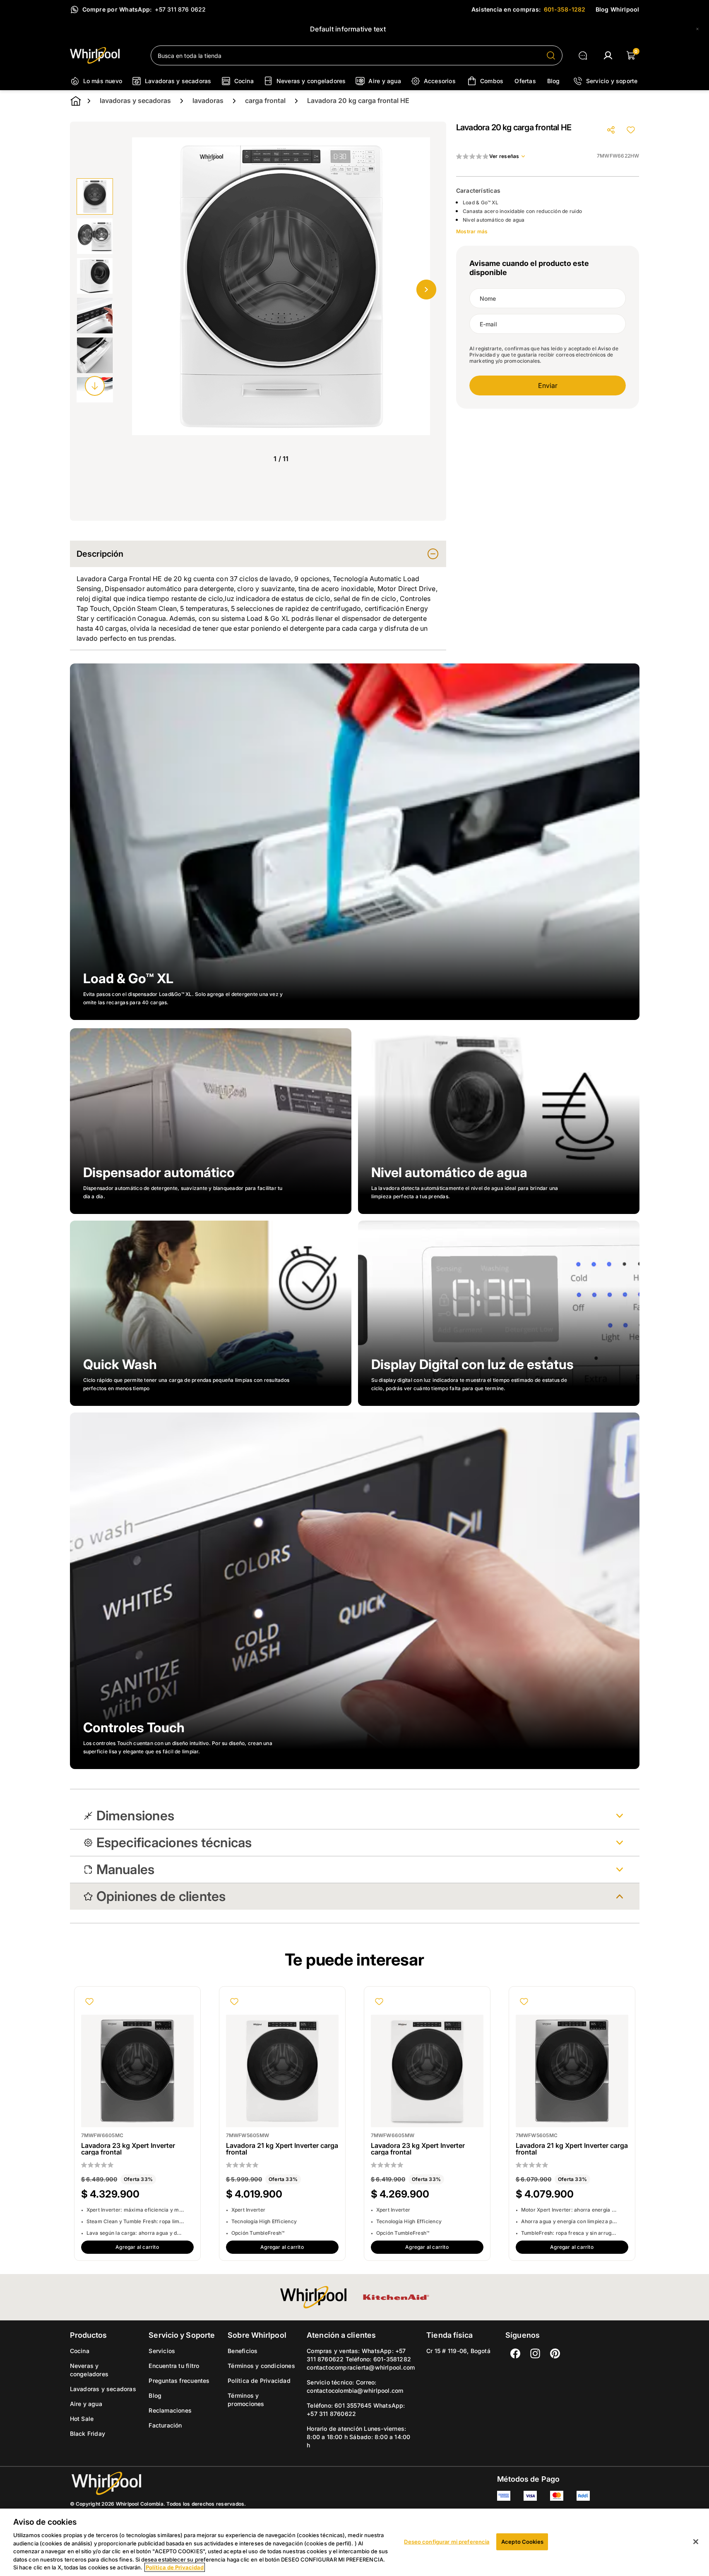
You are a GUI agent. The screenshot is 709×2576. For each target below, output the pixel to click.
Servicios (162, 2351)
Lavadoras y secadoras (103, 2389)
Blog (155, 2395)
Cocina (80, 2351)
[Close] (697, 29)
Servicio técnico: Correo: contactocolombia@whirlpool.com (355, 2386)
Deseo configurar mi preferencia (447, 2541)
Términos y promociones (246, 2400)
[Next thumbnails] (95, 386)
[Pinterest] (555, 2353)
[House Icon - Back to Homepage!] (76, 101)
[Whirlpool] (313, 2297)
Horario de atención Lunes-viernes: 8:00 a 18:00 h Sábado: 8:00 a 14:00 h (358, 2437)
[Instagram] (535, 2353)
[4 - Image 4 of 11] (95, 316)
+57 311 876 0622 (180, 9)
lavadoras (208, 101)
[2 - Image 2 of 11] (95, 236)
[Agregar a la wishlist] (631, 130)
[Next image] (426, 290)
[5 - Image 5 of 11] (95, 355)
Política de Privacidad (259, 2381)
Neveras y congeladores (89, 2370)
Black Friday (88, 2434)
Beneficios (243, 2351)
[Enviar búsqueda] (551, 55)
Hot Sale (82, 2419)
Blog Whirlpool (618, 9)
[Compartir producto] (611, 130)
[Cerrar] (696, 2542)
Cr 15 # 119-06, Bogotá (458, 2351)
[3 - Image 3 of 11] (95, 276)
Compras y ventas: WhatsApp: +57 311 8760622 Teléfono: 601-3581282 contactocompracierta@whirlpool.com (361, 2359)
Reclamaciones (170, 2410)
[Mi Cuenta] (608, 55)
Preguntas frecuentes (179, 2381)
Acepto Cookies (522, 2541)
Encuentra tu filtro (174, 2366)
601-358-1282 (565, 9)
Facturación (165, 2425)
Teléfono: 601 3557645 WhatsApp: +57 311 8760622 (356, 2410)
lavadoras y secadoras (135, 101)
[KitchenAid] (396, 2297)
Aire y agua (86, 2404)
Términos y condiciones (261, 2366)
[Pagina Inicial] (158, 2483)
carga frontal (265, 101)
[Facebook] (515, 2353)
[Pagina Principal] (104, 55)
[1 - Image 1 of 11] (95, 196)
